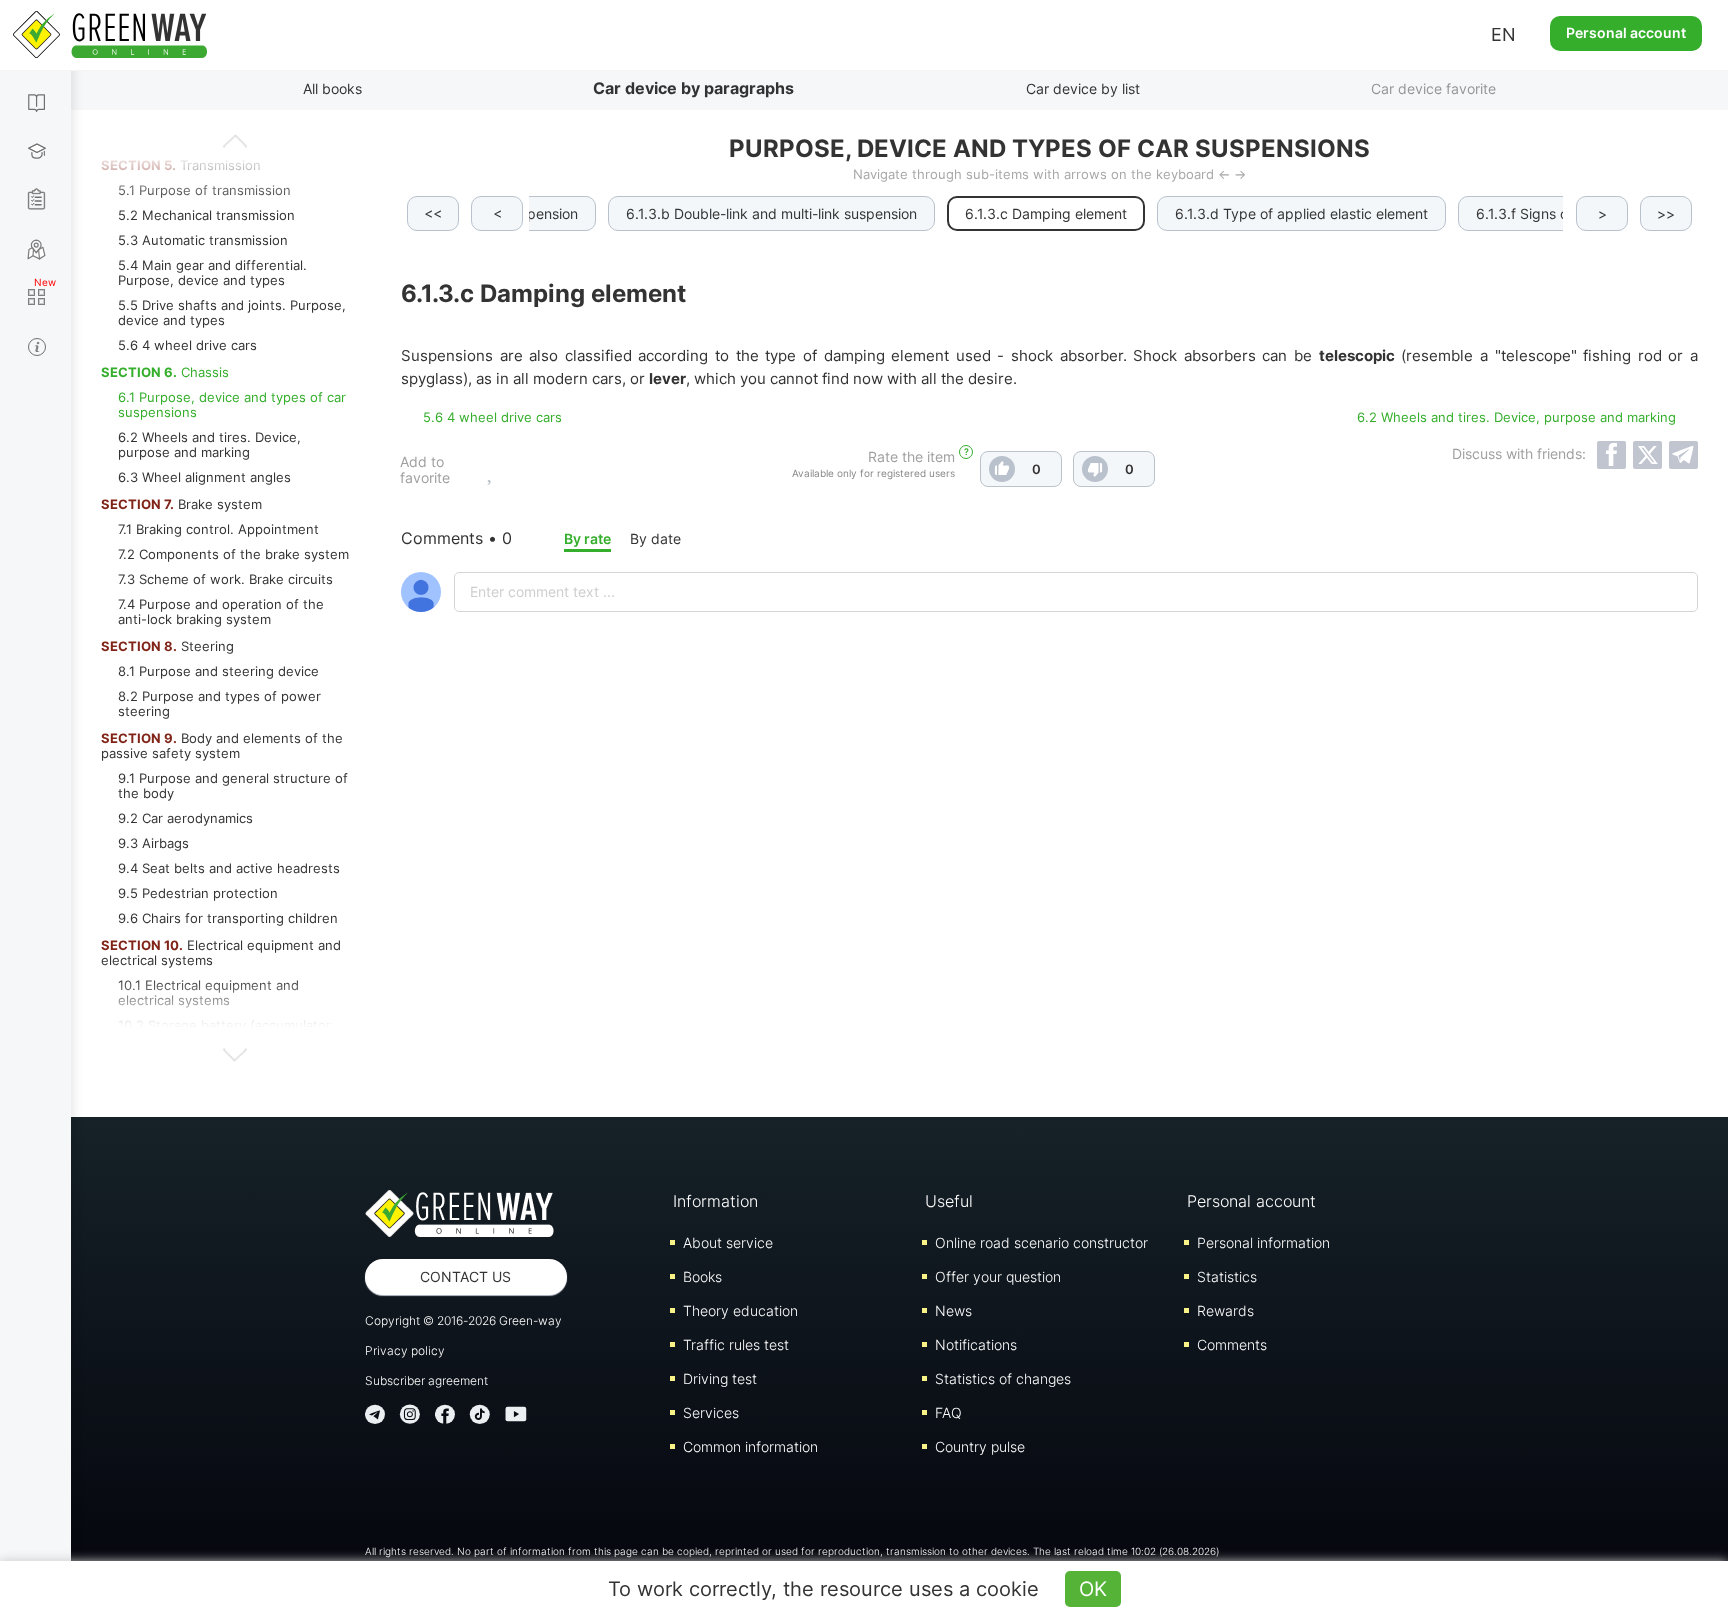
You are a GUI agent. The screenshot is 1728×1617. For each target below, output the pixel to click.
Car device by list (1083, 88)
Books (702, 1276)
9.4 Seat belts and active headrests (229, 868)
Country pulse (980, 1446)
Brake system (181, 504)
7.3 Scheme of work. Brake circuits (225, 579)
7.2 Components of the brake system (233, 554)
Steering (167, 646)
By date (655, 538)
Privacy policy (405, 1350)
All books (332, 88)
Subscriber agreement (426, 1380)
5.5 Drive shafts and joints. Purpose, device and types (232, 312)
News (953, 1310)
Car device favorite (1433, 88)
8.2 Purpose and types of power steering (219, 703)
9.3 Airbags (153, 843)
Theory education (740, 1310)
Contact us (465, 1276)
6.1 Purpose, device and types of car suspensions (232, 404)
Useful (949, 1201)
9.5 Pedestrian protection (198, 893)
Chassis (165, 372)
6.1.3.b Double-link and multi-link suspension (771, 213)
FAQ (948, 1412)
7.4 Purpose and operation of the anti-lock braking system (221, 611)
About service (728, 1242)
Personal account (1626, 32)
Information (715, 1201)
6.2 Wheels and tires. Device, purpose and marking (209, 444)
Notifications (976, 1344)
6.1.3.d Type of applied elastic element (1301, 213)
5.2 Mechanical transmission (206, 215)
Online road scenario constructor (1041, 1242)
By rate (587, 538)
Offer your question (998, 1276)
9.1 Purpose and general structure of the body (233, 785)
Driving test (720, 1378)
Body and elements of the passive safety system (222, 745)
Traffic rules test (736, 1344)
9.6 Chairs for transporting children (228, 918)
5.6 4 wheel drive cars (187, 345)
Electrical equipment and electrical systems (221, 952)
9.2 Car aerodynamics (185, 818)
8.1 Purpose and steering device (218, 671)
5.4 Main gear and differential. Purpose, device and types (212, 272)
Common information (750, 1446)
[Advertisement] (1050, 917)
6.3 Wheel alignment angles (204, 477)
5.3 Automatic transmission (203, 240)
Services (711, 1412)
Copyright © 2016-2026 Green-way (463, 1320)
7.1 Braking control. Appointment (218, 529)
